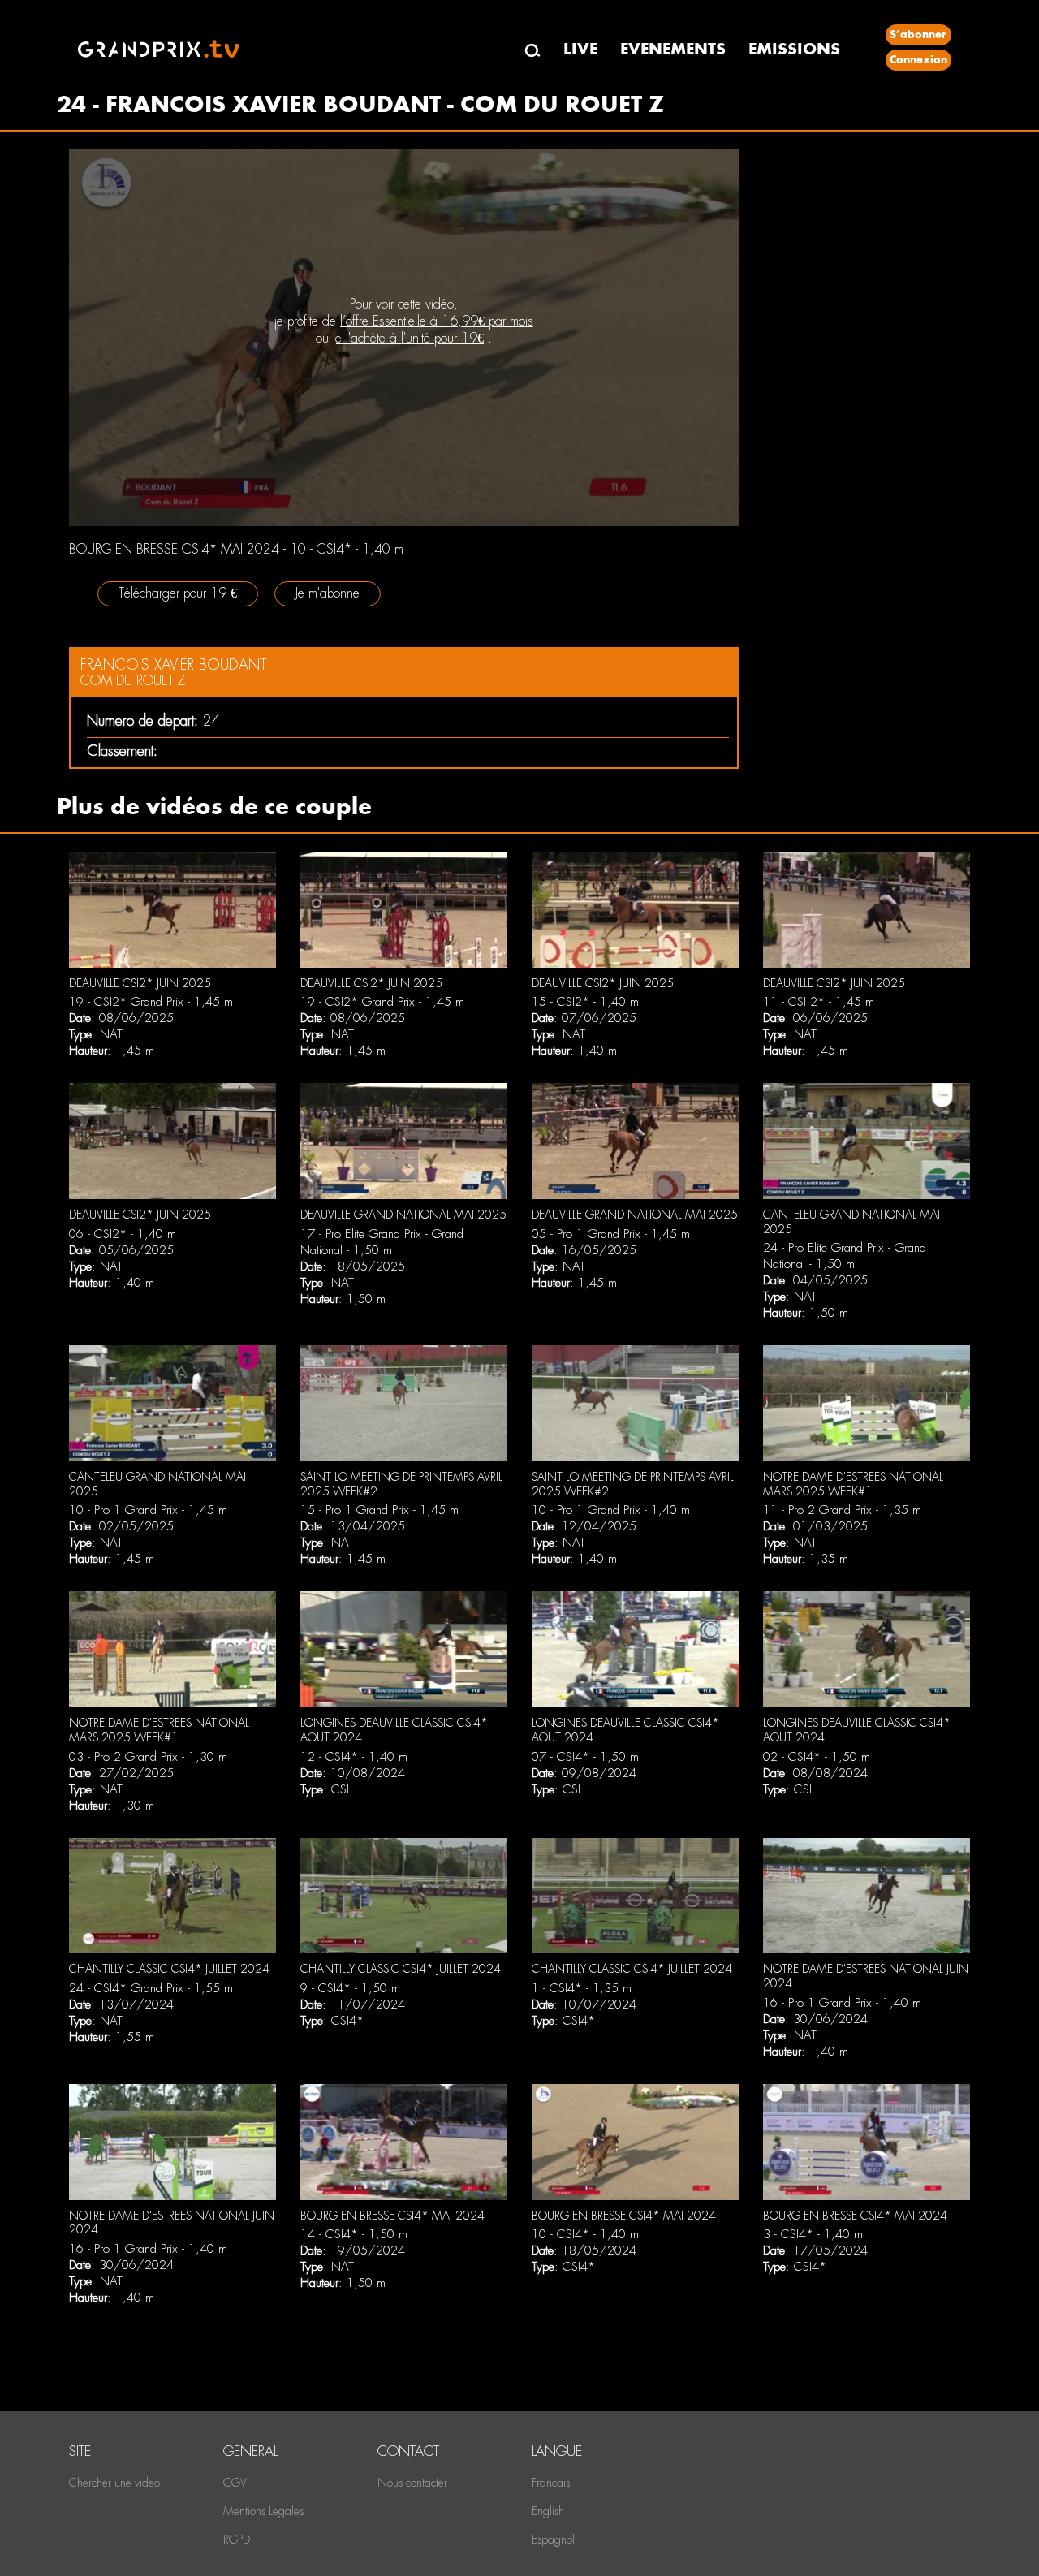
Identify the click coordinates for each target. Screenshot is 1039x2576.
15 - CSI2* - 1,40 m (585, 1002)
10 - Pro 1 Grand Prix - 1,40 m (611, 1510)
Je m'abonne (328, 593)
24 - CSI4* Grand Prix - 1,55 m (151, 1988)
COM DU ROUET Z (133, 681)
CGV (235, 2483)
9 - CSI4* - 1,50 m (350, 1988)
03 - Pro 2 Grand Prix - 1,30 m (148, 1757)
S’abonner (918, 35)
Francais (551, 2483)
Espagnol (553, 2539)
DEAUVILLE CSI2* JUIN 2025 (140, 983)
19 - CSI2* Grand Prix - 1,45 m (151, 1002)
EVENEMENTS (673, 49)
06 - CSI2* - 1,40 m (123, 1234)
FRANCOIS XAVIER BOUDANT (174, 664)
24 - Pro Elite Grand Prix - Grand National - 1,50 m (845, 1256)
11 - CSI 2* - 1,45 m (819, 1002)
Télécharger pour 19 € (178, 593)
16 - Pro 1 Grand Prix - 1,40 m (842, 2003)
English (548, 2511)
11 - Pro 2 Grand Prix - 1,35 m (842, 1510)
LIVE (580, 49)
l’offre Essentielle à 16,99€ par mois (437, 321)
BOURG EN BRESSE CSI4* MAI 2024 (392, 2216)
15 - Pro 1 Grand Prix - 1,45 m (379, 1510)
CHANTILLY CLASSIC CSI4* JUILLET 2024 (169, 1969)
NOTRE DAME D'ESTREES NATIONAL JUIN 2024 (172, 2223)
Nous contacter (412, 2483)
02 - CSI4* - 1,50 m (817, 1757)
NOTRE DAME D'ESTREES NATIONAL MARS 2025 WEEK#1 (853, 1484)
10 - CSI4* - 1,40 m (585, 2234)
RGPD (237, 2539)
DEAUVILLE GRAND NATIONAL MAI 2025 (403, 1215)
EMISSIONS (794, 49)
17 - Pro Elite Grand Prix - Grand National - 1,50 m (382, 1242)
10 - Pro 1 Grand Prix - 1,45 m (148, 1510)
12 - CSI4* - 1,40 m (354, 1757)
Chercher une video (114, 2483)
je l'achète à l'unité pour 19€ (408, 338)
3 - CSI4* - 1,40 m (813, 2234)
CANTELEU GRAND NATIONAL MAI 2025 (851, 1222)
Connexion (918, 60)
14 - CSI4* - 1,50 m (354, 2234)
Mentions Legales (263, 2511)
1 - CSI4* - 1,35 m (582, 1988)
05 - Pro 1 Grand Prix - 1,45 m (611, 1234)
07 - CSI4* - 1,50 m (585, 1757)
